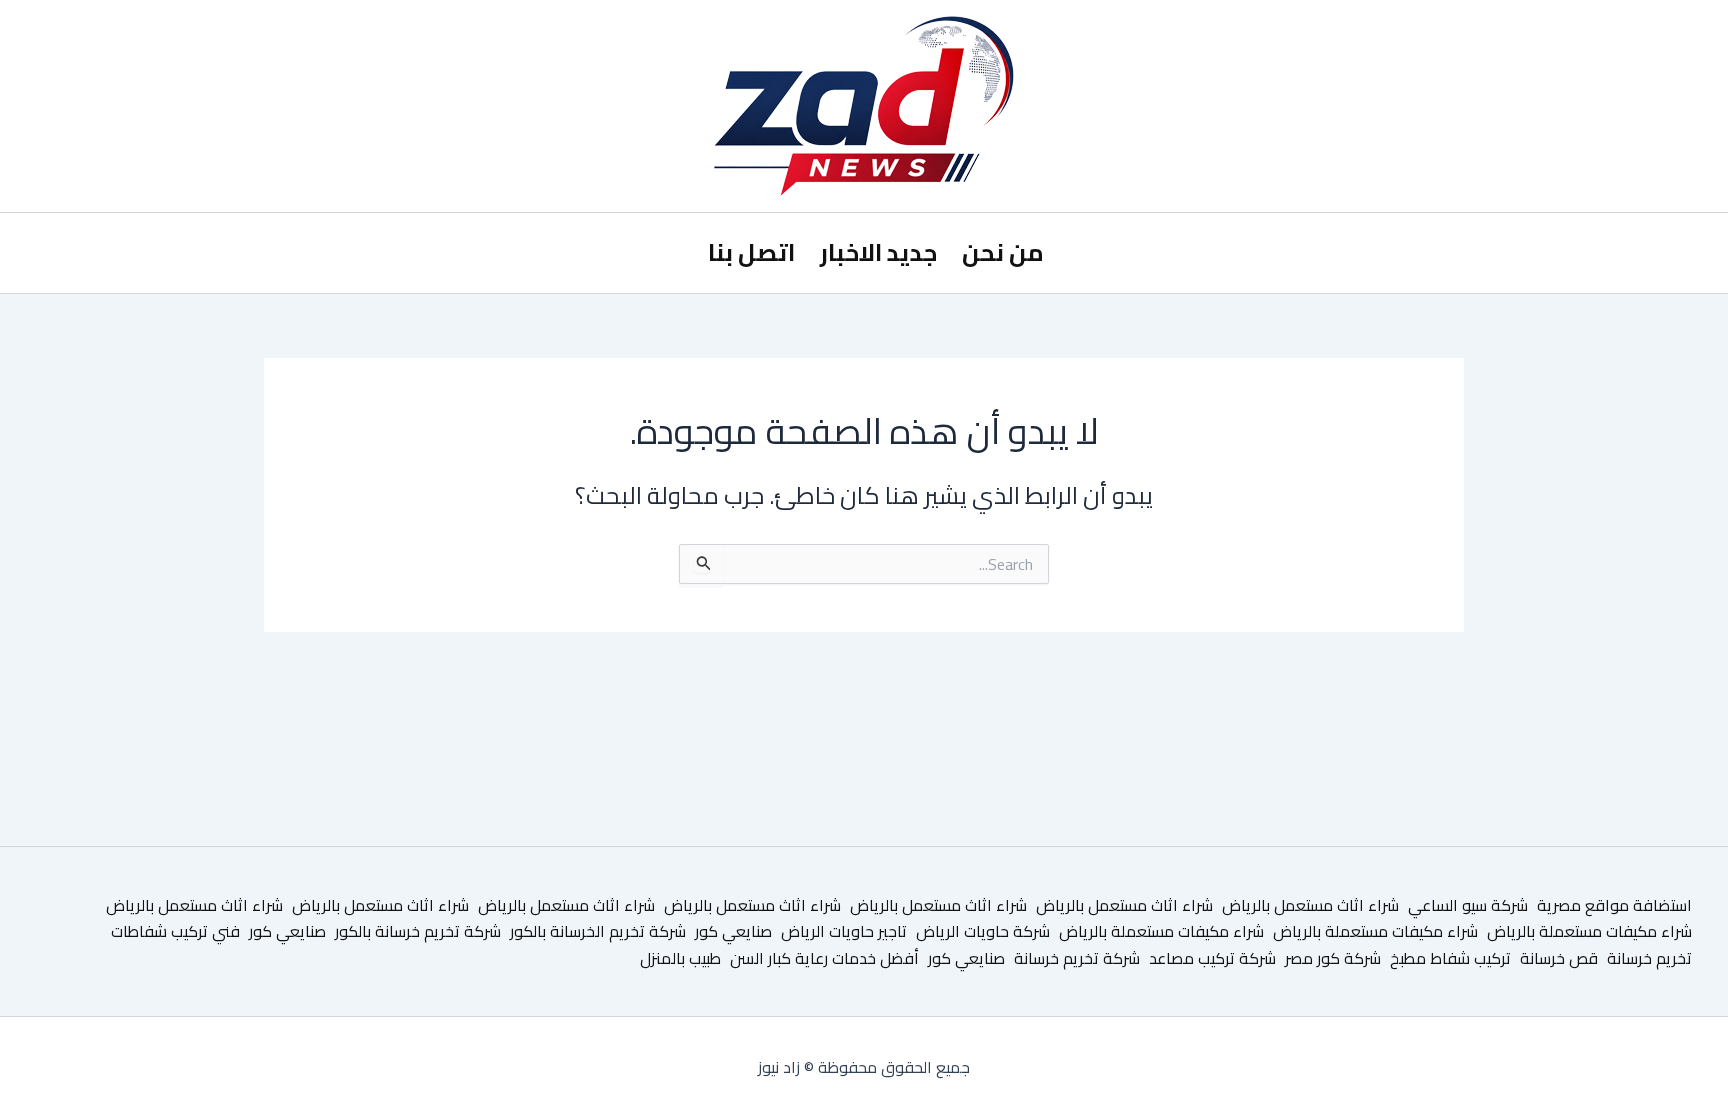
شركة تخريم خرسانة (1077, 958)
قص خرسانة (1559, 958)
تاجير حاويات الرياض (844, 931)
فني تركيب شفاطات (175, 931)
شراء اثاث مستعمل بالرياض (1310, 905)
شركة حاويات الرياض (983, 931)
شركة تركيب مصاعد (1212, 958)
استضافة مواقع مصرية (1614, 905)
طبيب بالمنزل (680, 958)
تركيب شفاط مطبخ (1450, 958)
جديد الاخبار (878, 252)
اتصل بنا (751, 252)
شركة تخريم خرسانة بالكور (418, 931)
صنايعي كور (733, 931)
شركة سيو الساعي (1468, 905)
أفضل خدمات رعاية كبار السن (824, 958)
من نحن (1003, 252)
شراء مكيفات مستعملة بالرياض (1589, 931)
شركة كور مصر (1333, 958)
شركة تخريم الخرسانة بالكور (598, 931)
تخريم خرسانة (1649, 958)
